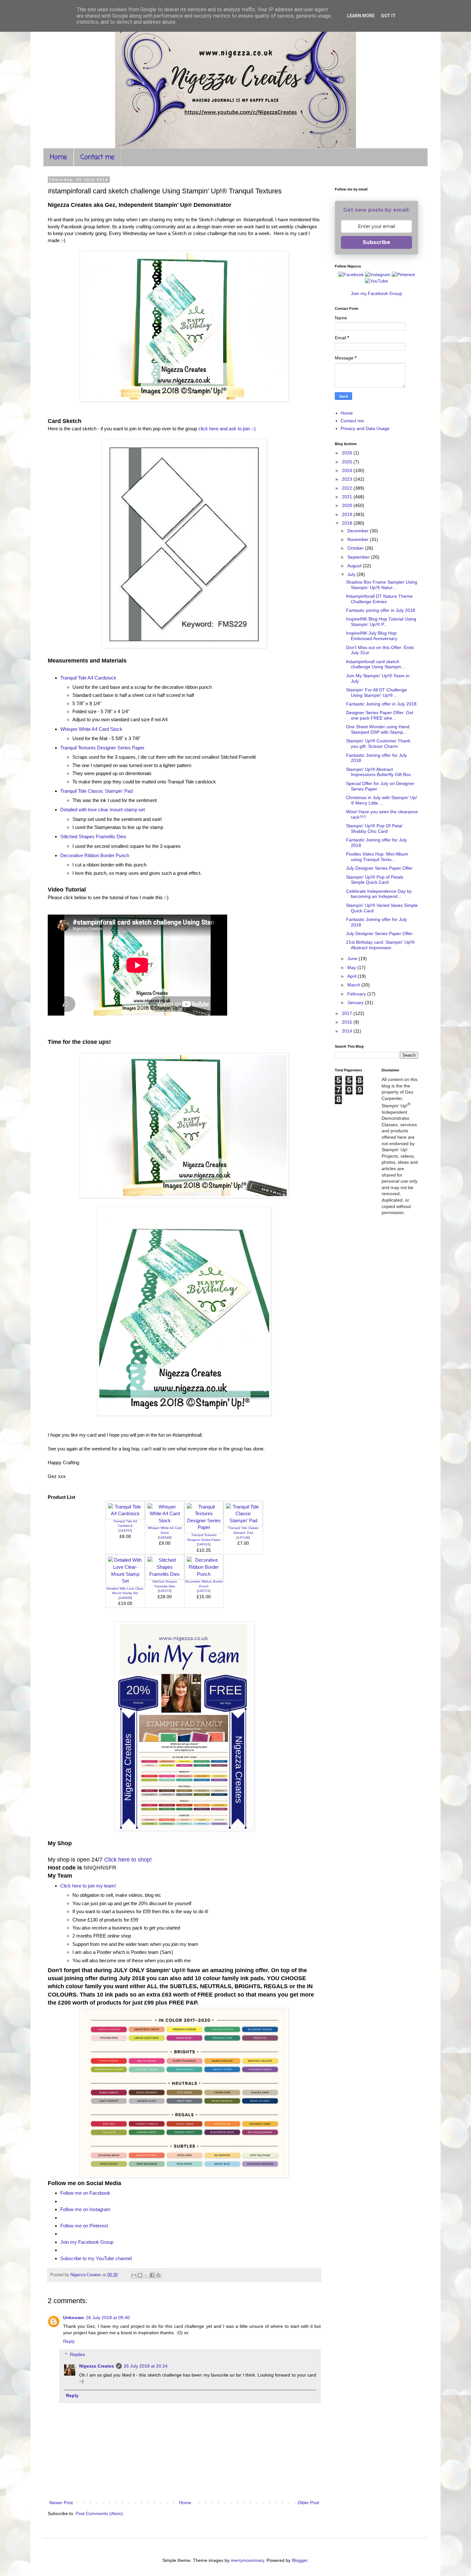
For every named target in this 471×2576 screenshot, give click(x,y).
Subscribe (376, 242)
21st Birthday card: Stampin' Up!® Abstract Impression (380, 945)
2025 (348, 462)
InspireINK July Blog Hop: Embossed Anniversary (372, 636)
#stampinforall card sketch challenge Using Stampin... (376, 664)
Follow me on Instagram (85, 2209)
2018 (348, 523)
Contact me (97, 157)
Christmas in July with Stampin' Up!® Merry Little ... (382, 800)
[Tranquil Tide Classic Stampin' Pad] (243, 1520)
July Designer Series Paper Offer (379, 868)
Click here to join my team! (88, 1886)
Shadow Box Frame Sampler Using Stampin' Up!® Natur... (382, 585)
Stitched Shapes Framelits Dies (93, 836)
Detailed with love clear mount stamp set (103, 810)
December (359, 531)
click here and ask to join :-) (227, 429)
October (356, 548)
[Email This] (134, 2275)
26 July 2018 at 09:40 (108, 2318)
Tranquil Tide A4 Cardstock (88, 678)
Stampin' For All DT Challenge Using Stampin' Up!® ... (376, 693)
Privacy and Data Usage (365, 428)
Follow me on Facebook (85, 2193)
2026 (348, 453)
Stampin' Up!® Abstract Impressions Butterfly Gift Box (378, 772)
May (352, 967)
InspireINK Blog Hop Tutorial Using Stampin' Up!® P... (381, 622)
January (356, 1002)
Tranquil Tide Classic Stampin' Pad (96, 791)
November (359, 539)
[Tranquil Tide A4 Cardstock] (125, 1513)
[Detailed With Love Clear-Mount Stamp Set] (125, 1581)
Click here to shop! (128, 1860)
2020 (348, 505)
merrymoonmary (247, 2560)
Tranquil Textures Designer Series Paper (102, 748)
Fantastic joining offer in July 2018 (381, 610)
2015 (348, 1022)
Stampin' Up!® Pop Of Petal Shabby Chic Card (374, 828)
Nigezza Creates (97, 2366)
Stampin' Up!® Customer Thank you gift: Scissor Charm (378, 743)
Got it (388, 16)
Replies (77, 2354)
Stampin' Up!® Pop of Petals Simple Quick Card (375, 880)
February (357, 994)
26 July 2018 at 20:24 (146, 2366)
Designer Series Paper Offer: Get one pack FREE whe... (380, 715)
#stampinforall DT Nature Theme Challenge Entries (379, 599)
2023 (348, 479)
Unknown (74, 2318)
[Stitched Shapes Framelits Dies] (165, 1574)
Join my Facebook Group (87, 2242)
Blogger (300, 2560)
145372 (165, 1591)
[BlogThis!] (140, 2275)
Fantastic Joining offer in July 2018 (381, 704)
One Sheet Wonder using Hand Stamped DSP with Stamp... (378, 729)
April (352, 976)
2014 (348, 1031)
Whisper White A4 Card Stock (91, 729)
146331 (204, 1544)
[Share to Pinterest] (158, 2275)
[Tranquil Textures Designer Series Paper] (204, 1527)
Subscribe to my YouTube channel (96, 2258)
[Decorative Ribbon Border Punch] (204, 1574)
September (359, 557)
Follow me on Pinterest (84, 2226)
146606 (125, 1598)
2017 (348, 1013)
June (353, 959)
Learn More (361, 16)
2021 (348, 497)
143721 (204, 1591)
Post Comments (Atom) (99, 2513)
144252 (125, 1530)
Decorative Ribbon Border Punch (95, 855)
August (355, 566)
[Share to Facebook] (152, 2275)
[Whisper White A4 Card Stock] (165, 1520)
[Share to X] (146, 2275)
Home (58, 157)
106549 (165, 1537)
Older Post (308, 2503)
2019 (348, 514)
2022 (348, 488)
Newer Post (61, 2503)
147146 (243, 1537)
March (354, 985)
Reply (69, 2341)
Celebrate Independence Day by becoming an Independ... (379, 894)
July (352, 574)
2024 (348, 470)
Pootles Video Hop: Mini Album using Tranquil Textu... (377, 857)
